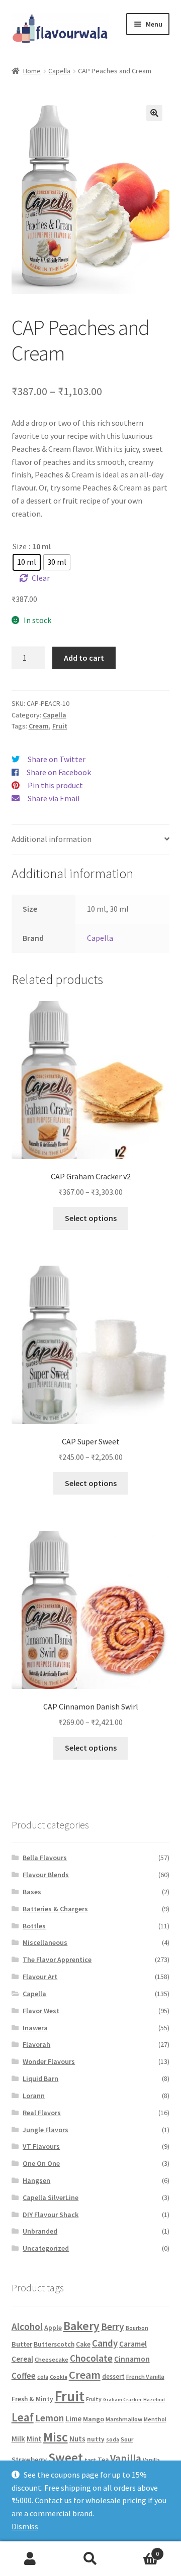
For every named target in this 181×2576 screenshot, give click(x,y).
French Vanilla (145, 2376)
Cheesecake (52, 2359)
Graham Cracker (122, 2400)
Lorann (34, 2096)
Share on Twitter (57, 759)
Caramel (133, 2344)
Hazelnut (154, 2400)
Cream (39, 726)
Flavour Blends (46, 1875)
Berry (113, 2326)
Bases (32, 1892)
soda (113, 2439)
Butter (22, 2344)
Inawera (35, 2028)
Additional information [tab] (52, 839)
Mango (94, 2419)
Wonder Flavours (49, 2061)
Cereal (22, 2359)
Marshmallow (124, 2419)
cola (43, 2377)
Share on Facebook (59, 772)
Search (90, 2559)
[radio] (27, 562)
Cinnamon (132, 2359)
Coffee (24, 2376)
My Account (30, 2559)
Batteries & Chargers (55, 1909)
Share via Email (54, 798)
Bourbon (137, 2328)
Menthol (155, 2419)
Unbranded (40, 2231)
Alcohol (27, 2326)
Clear (41, 578)
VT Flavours (41, 2146)
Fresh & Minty (32, 2399)
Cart (140, 2550)
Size (20, 546)
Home (32, 71)
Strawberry (29, 2460)
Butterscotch (54, 2344)
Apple (53, 2327)
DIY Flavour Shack (51, 2215)
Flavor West (41, 2011)
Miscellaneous (45, 1942)
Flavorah (36, 2044)
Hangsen (36, 2180)
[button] (154, 113)
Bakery (81, 2326)
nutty (96, 2439)
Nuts (77, 2439)
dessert (113, 2376)
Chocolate (91, 2358)
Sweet (66, 2458)
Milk (18, 2439)
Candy (105, 2343)
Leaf (23, 2417)
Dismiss (25, 2526)
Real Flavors (42, 2113)
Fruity (94, 2399)
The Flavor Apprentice (57, 1959)
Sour (127, 2439)
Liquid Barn (40, 2078)
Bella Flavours (45, 1858)
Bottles (34, 1926)
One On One (41, 2163)
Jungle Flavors (46, 2130)
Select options (91, 1218)
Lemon (50, 2418)
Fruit (60, 726)
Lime (73, 2419)
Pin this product (55, 785)
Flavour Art (40, 1977)
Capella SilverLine (51, 2197)
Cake (83, 2344)
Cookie (59, 2377)
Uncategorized (46, 2248)
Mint (34, 2439)
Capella (59, 71)
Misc (56, 2437)
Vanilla (126, 2459)
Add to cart (84, 658)
